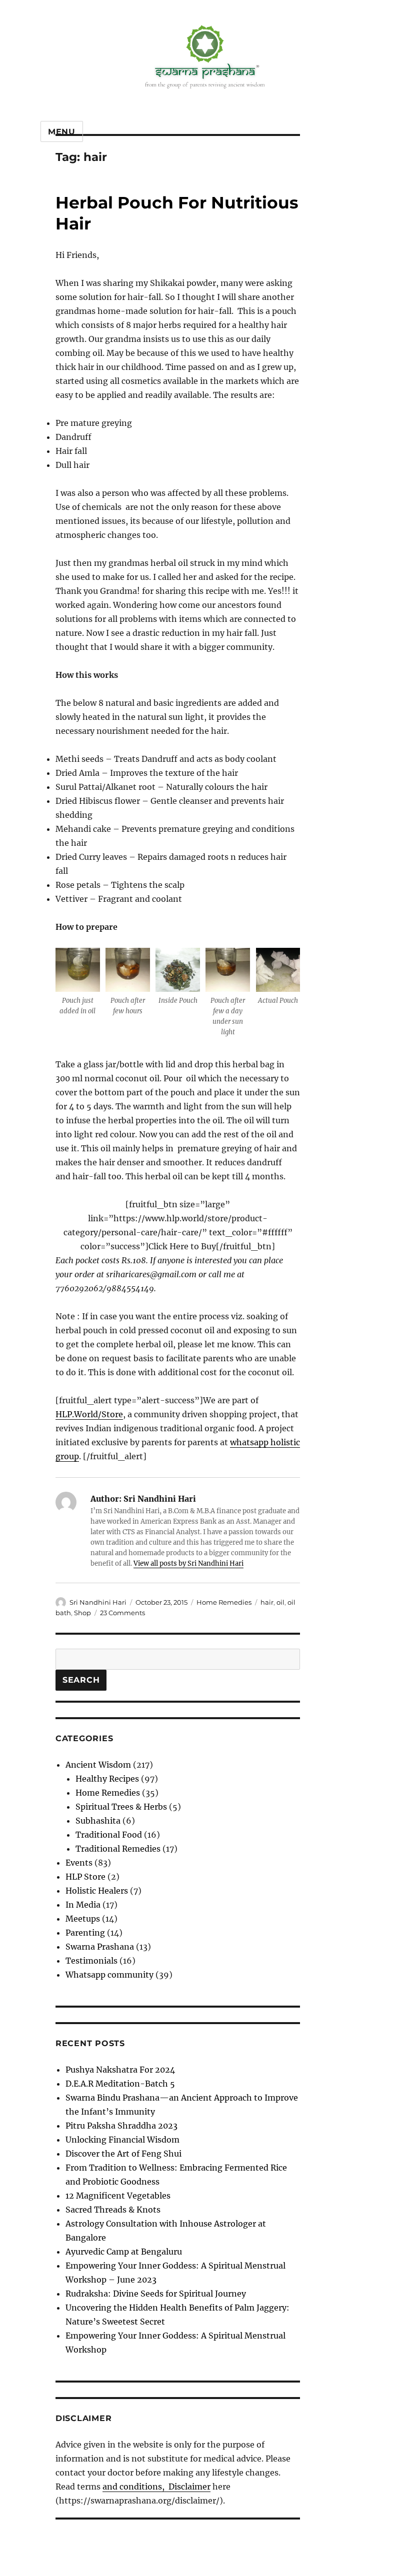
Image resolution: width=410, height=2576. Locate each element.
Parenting (85, 1933)
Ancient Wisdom (98, 1765)
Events (79, 1863)
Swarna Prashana (100, 1947)
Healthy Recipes (107, 1779)
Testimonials (91, 1961)
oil (280, 1602)
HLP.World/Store (89, 1414)
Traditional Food (109, 1835)
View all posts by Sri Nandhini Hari (188, 1563)
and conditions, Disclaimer (156, 2487)
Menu (62, 132)
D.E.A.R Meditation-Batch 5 (120, 2084)
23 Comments (122, 1613)
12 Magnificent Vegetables (118, 2196)
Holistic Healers (97, 1891)
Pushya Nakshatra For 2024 (120, 2070)
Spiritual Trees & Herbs (121, 1807)
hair (267, 1602)
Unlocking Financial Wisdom (122, 2140)
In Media (83, 1905)
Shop (82, 1613)
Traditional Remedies (118, 1849)
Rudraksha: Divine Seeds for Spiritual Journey (156, 2294)
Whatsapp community (109, 1975)
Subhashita (98, 1821)
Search (81, 1680)
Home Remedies (224, 1602)
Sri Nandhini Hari (98, 1602)
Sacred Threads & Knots (113, 2210)
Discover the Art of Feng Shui (123, 2154)
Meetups (83, 1919)
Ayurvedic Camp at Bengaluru (124, 2252)
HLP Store (85, 1877)
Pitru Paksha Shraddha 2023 (121, 2126)
